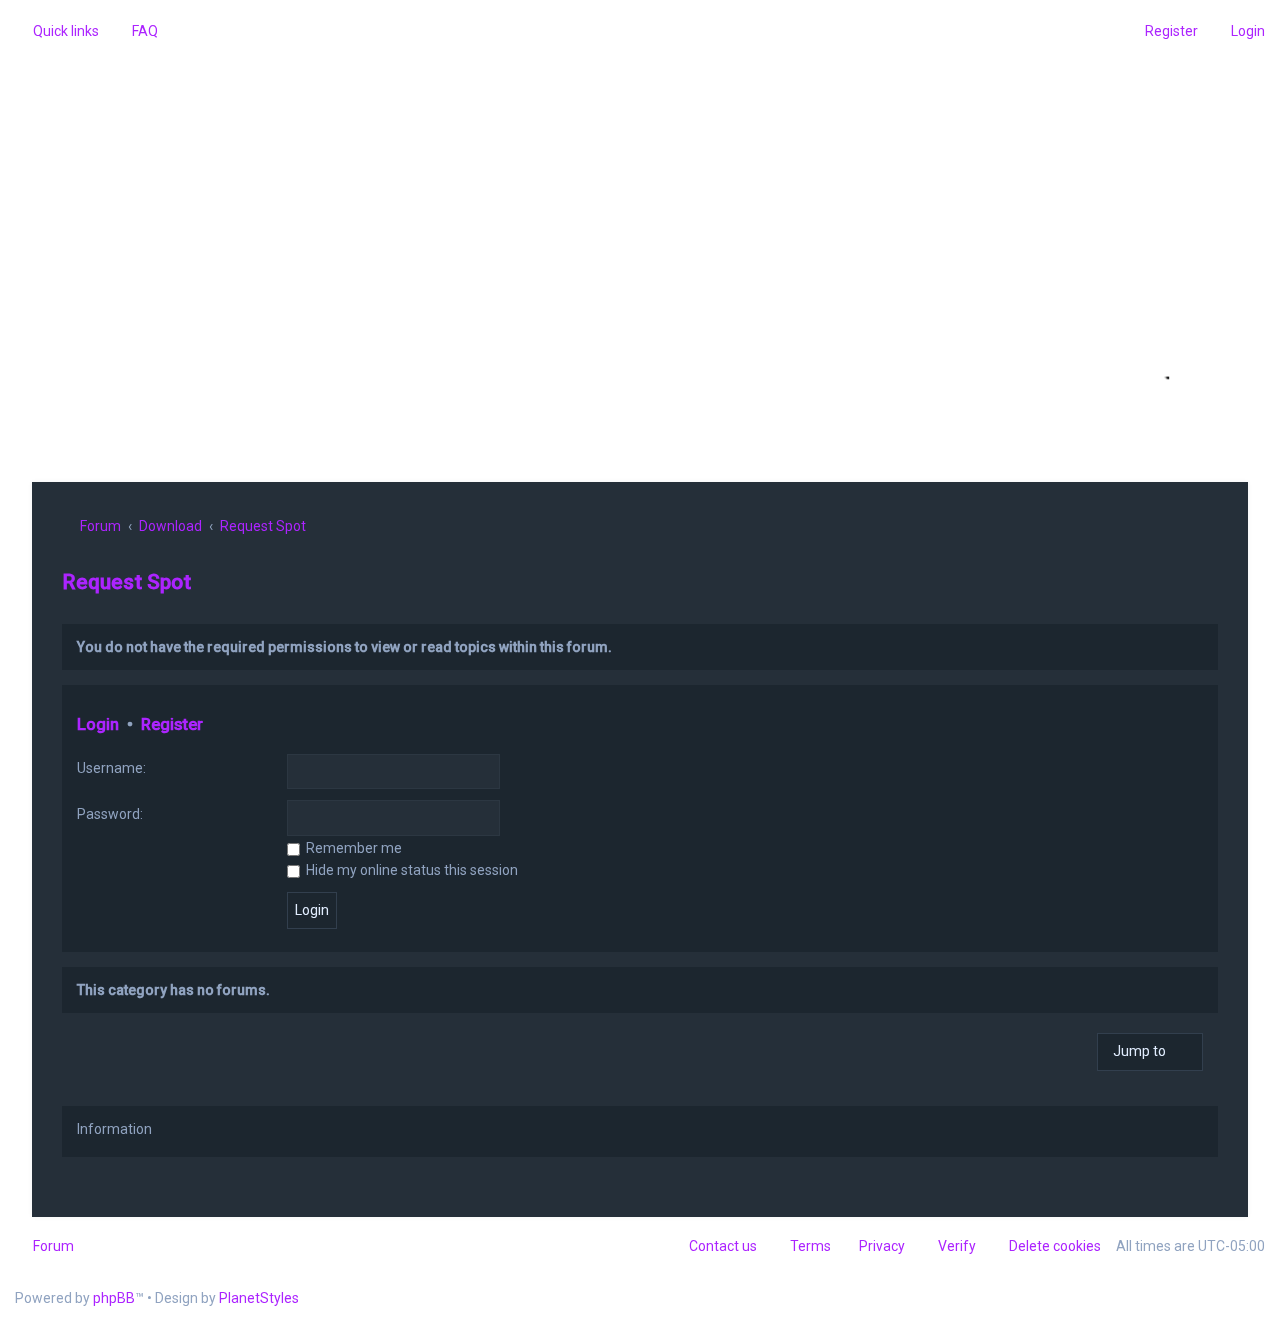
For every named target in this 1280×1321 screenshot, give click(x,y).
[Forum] (640, 247)
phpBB (114, 1298)
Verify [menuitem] (957, 1246)
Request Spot (126, 582)
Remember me (352, 848)
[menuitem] (136, 31)
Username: (111, 768)
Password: (110, 814)
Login (98, 724)
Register (172, 724)
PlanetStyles (259, 1298)
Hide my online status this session (410, 870)
